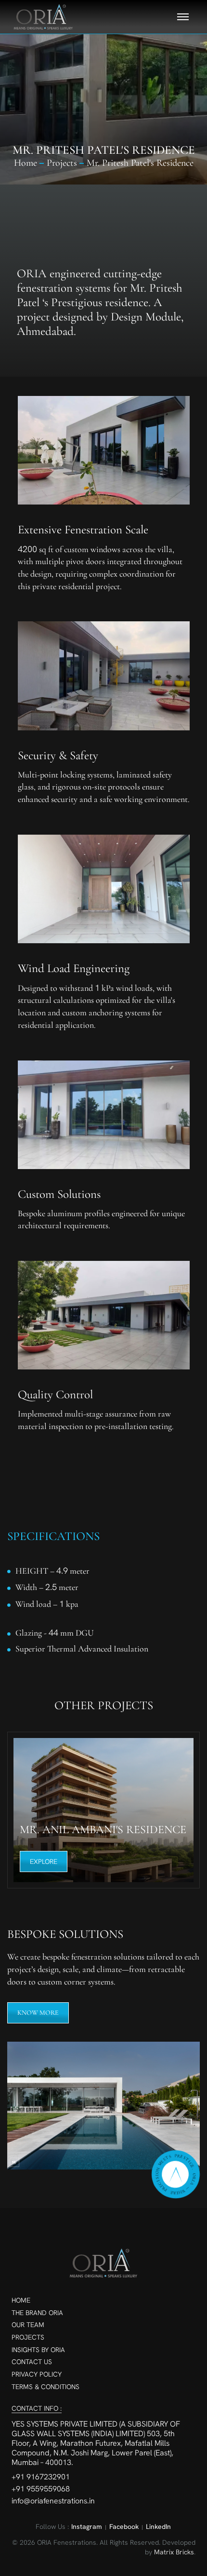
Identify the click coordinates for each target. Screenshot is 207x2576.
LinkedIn (158, 2527)
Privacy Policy (37, 2374)
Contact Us (32, 2362)
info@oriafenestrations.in (53, 2501)
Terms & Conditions (45, 2387)
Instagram (87, 2527)
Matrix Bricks (174, 2552)
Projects (28, 2337)
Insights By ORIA (38, 2350)
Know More (38, 2013)
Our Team (28, 2325)
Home (26, 163)
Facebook (124, 2527)
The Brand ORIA (37, 2313)
